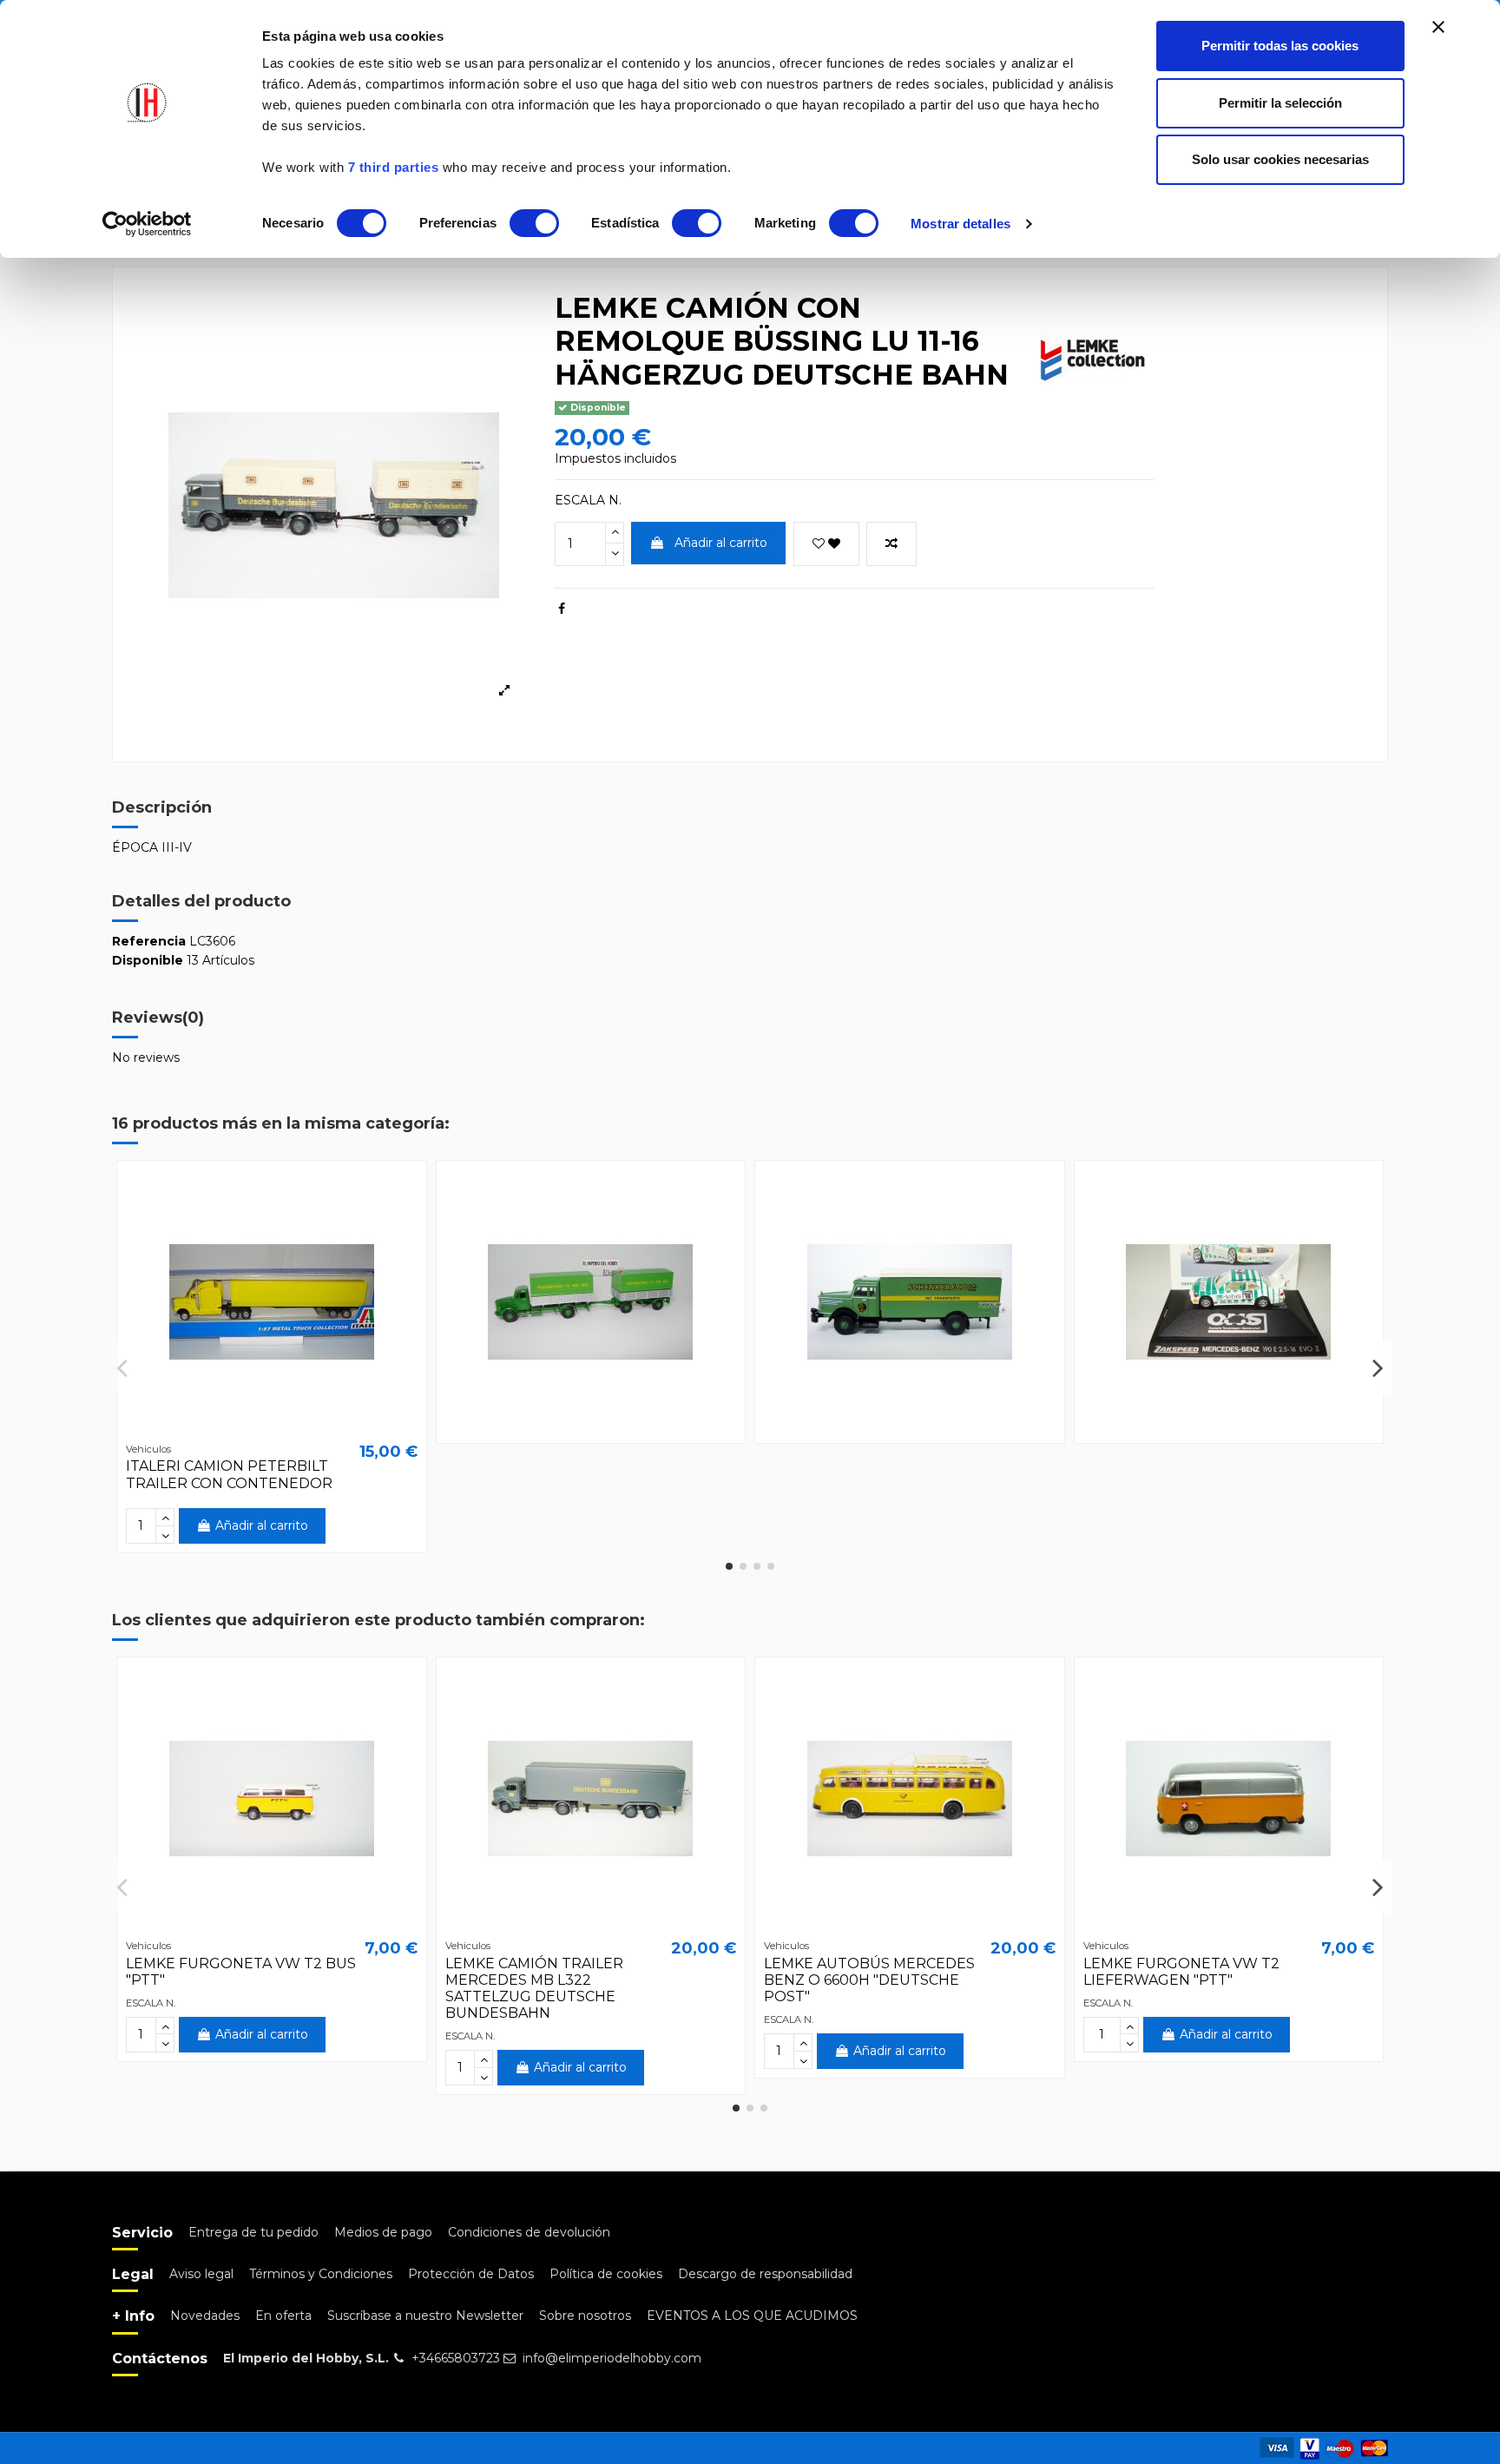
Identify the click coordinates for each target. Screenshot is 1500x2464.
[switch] (534, 223)
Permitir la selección (1280, 103)
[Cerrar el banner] (1438, 27)
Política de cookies (606, 2274)
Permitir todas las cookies (1280, 46)
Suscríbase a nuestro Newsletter (425, 2316)
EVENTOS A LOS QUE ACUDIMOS (752, 2316)
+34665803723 (456, 2358)
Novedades (205, 2316)
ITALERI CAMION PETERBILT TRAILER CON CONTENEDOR (229, 1474)
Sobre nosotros (585, 2316)
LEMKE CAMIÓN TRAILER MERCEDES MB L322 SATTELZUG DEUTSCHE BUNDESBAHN (534, 1989)
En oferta (283, 2316)
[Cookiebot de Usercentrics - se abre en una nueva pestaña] (147, 224)
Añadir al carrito (721, 543)
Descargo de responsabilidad (765, 2274)
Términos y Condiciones (321, 2274)
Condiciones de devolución (529, 2232)
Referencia (149, 941)
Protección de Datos (471, 2274)
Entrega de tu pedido (253, 2232)
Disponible (148, 960)
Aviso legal (201, 2274)
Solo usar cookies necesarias (1280, 159)
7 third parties (394, 167)
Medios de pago (383, 2232)
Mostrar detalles (961, 224)
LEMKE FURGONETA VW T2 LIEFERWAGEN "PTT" (1181, 1972)
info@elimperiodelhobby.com (612, 2358)
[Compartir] (562, 609)
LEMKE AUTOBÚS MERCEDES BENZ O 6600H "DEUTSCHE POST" (869, 1980)
